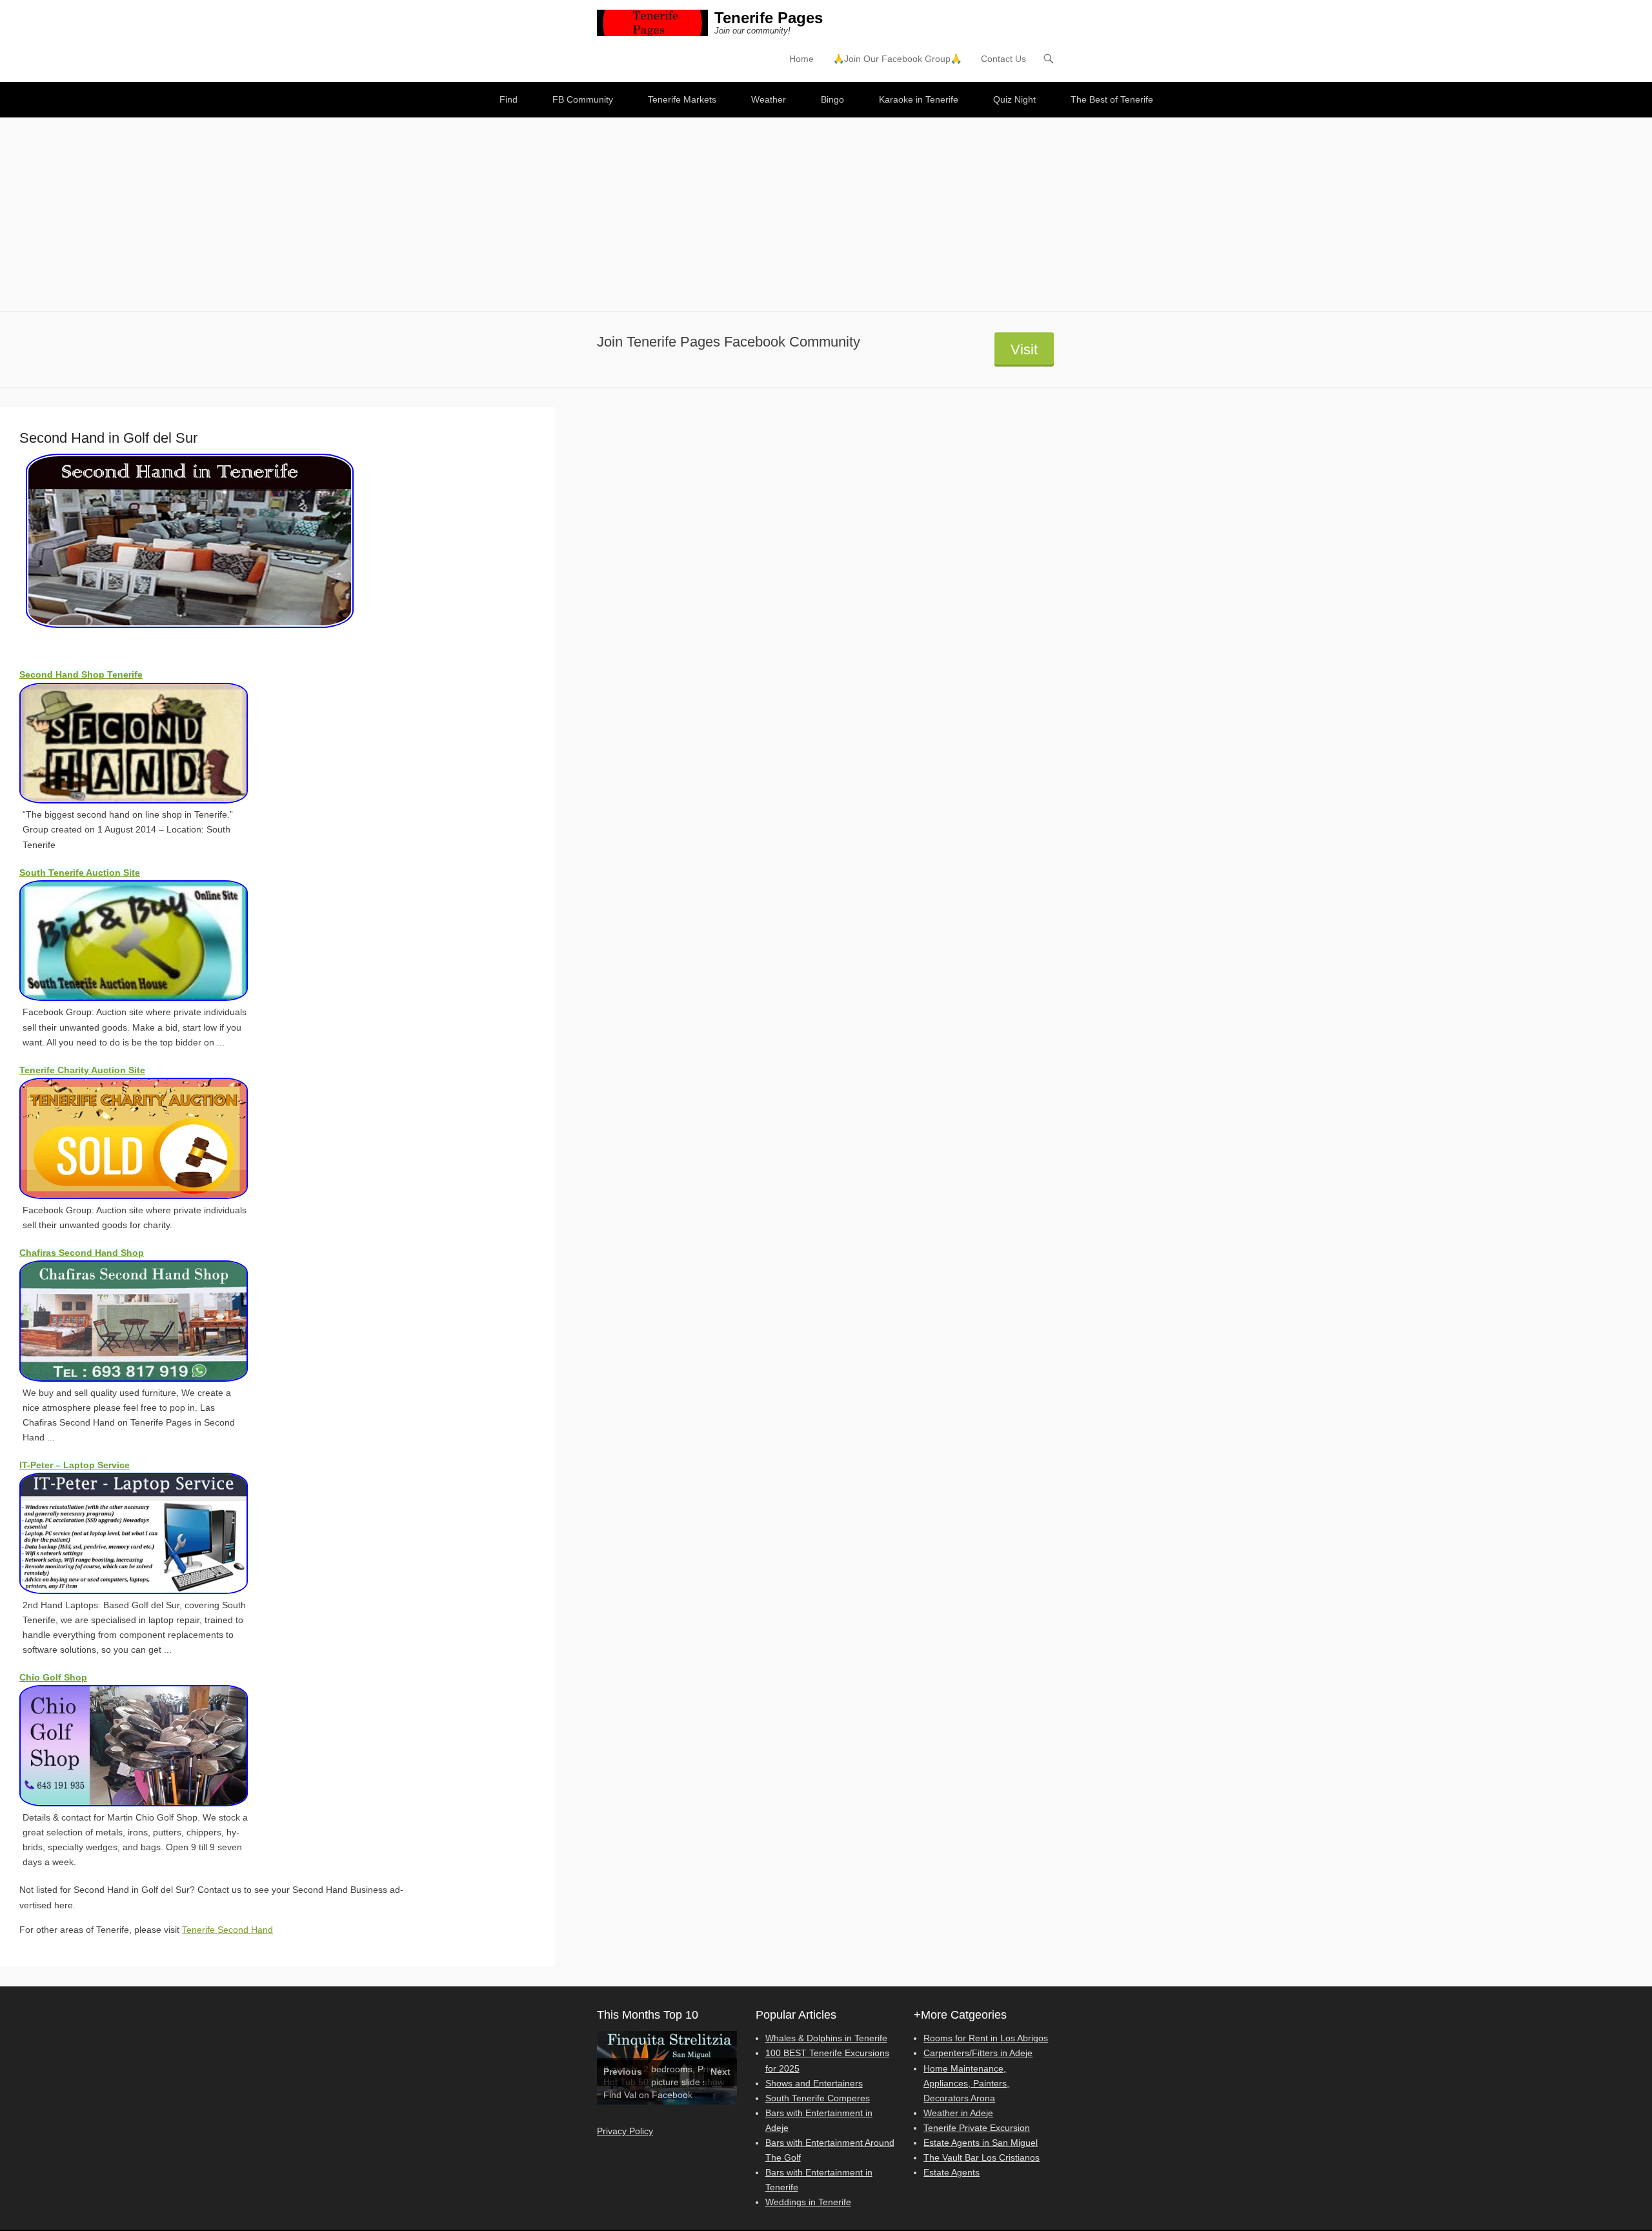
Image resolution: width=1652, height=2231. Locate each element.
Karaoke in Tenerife (919, 99)
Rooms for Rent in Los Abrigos (986, 2038)
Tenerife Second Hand (227, 1930)
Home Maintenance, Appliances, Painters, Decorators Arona (966, 2083)
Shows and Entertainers (814, 2083)
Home (801, 59)
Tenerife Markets (682, 99)
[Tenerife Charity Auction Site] (148, 1138)
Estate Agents (952, 2172)
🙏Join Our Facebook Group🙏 (897, 59)
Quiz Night (1014, 99)
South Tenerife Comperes (818, 2098)
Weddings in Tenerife (808, 2202)
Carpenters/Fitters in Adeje (978, 2053)
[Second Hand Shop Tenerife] (148, 743)
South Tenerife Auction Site (80, 873)
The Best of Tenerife (1112, 99)
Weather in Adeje (958, 2113)
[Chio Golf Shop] (148, 1746)
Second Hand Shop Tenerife (81, 674)
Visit (1024, 349)
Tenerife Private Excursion (977, 2128)
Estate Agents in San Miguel (981, 2143)
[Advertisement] (826, 214)
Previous (623, 2072)
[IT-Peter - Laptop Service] (148, 1533)
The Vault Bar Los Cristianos (982, 2157)
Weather (769, 99)
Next (720, 2072)
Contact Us (1003, 59)
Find (509, 99)
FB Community (583, 99)
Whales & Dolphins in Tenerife (826, 2038)
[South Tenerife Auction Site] (148, 941)
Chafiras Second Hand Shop (82, 1253)
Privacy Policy (625, 2131)
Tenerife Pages (769, 18)
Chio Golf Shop (53, 1677)
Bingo (832, 99)
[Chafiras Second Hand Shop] (148, 1321)
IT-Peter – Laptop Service (75, 1465)
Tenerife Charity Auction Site (82, 1070)
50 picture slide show (681, 2082)
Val (630, 2095)
